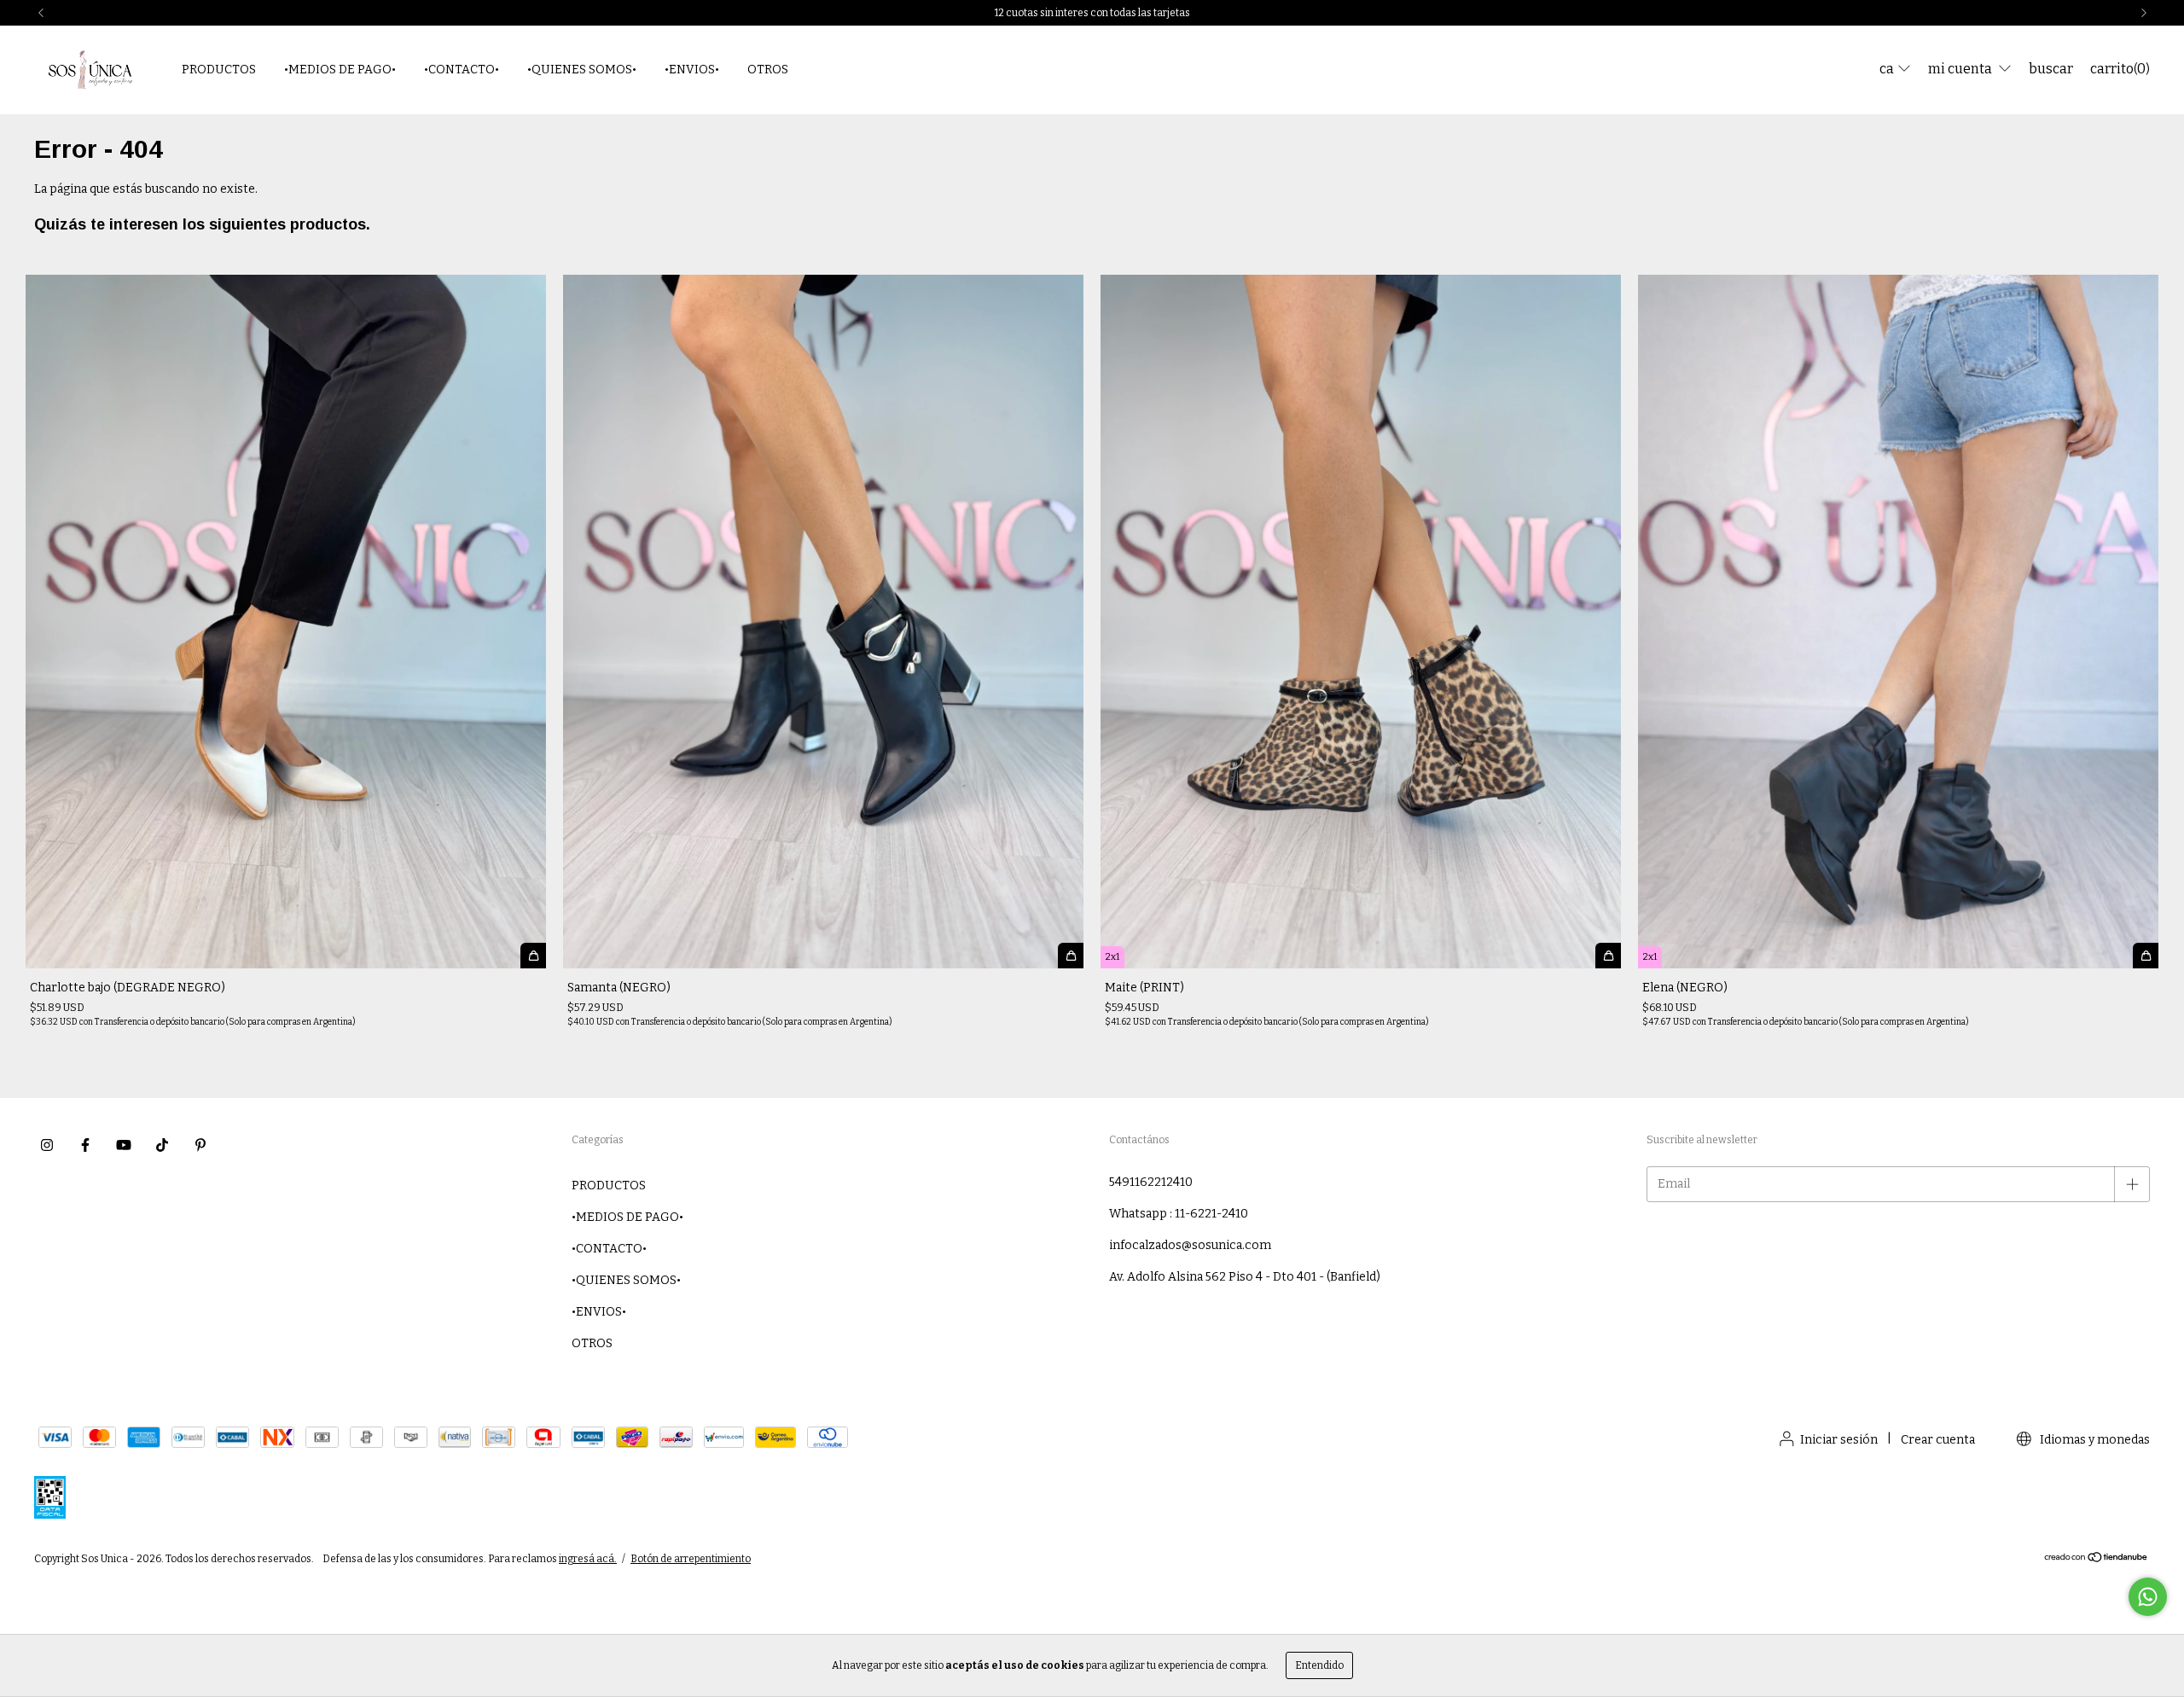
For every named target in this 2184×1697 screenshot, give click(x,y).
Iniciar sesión (1839, 1440)
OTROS (768, 70)
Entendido (1319, 1665)
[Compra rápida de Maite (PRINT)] (1608, 956)
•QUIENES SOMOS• (582, 70)
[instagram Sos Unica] (47, 1145)
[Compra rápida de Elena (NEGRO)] (2146, 956)
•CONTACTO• (462, 70)
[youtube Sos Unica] (124, 1145)
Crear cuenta (1938, 1440)
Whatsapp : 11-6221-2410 (1179, 1214)
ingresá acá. (588, 1559)
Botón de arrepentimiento (691, 1559)
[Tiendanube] (2097, 1560)
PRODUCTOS (219, 70)
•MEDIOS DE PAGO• (340, 70)
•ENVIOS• (692, 70)
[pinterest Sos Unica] (200, 1145)
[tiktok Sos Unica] (162, 1145)
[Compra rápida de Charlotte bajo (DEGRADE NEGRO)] (533, 956)
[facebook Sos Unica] (85, 1145)
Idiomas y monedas (2094, 1440)
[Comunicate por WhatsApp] (2148, 1597)
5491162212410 (1151, 1182)
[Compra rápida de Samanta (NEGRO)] (1071, 956)
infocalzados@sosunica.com (1190, 1245)
